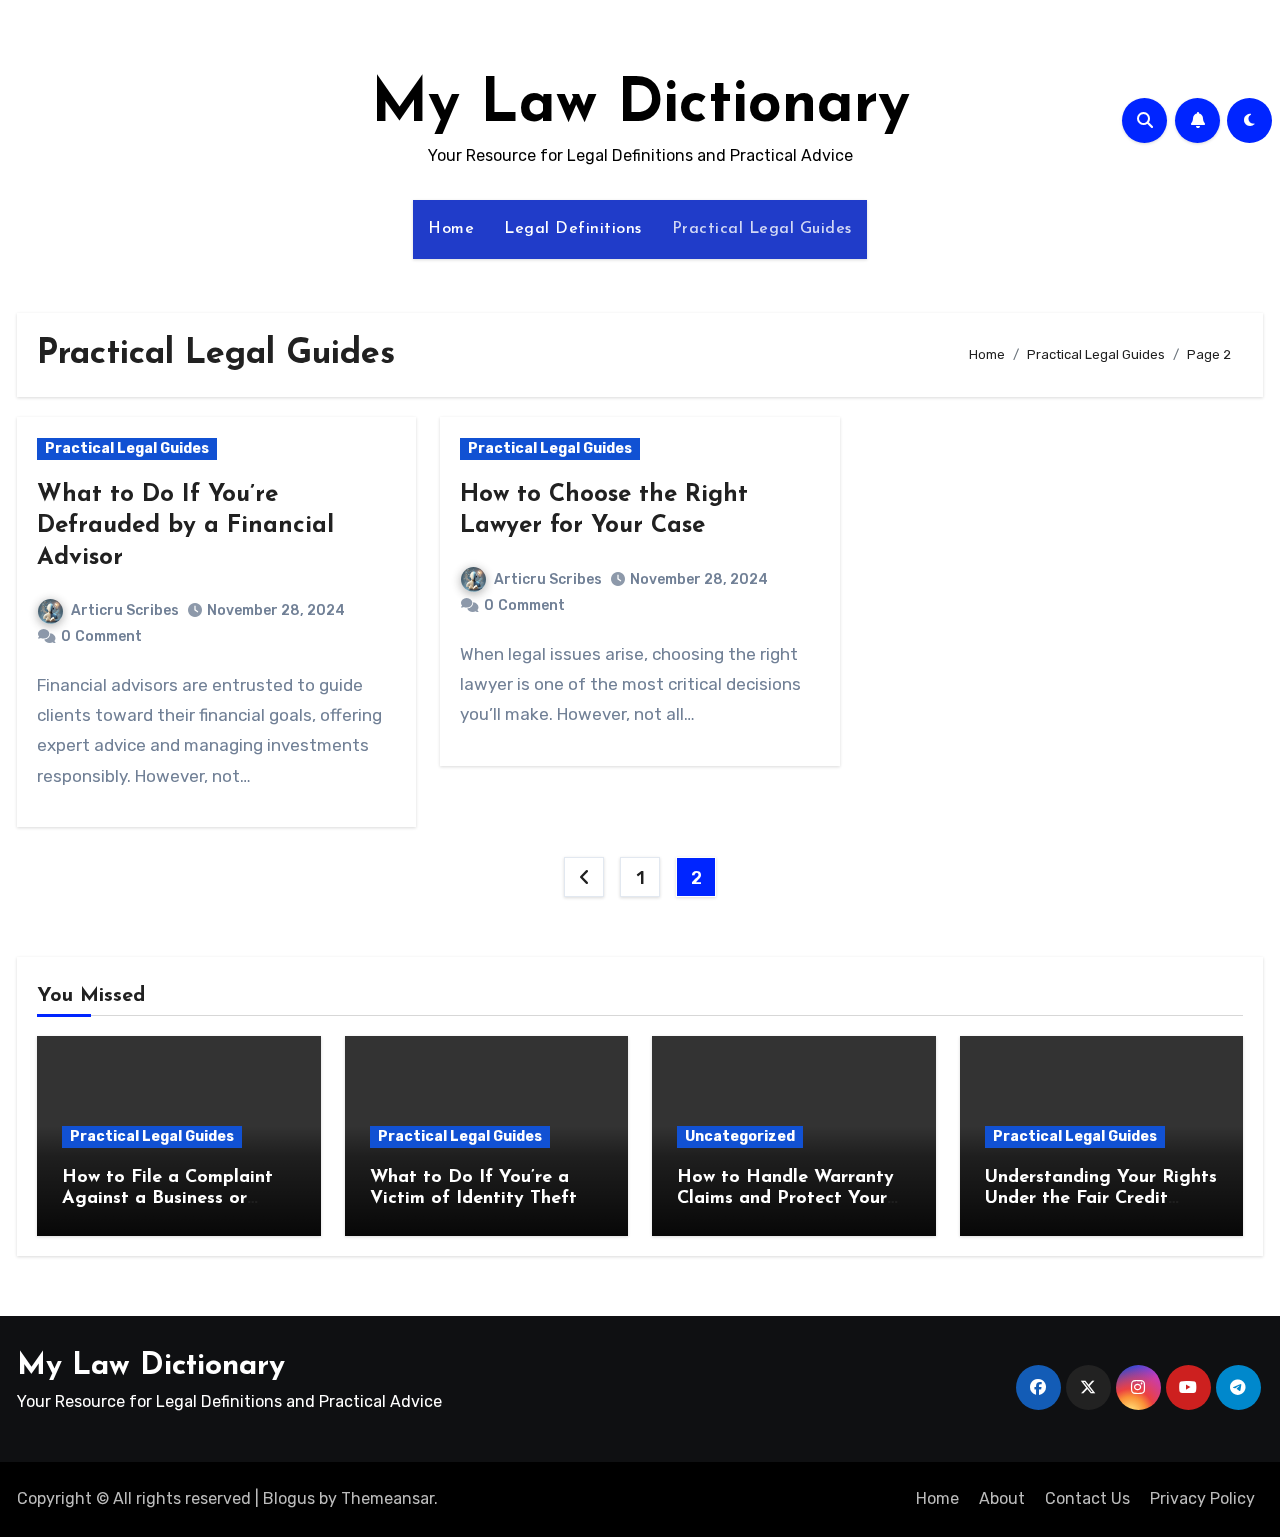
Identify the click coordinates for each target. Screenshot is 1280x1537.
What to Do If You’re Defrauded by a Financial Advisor (185, 526)
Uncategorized (740, 1136)
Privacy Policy (1202, 1498)
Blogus (289, 1498)
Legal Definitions (573, 229)
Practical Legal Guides (762, 229)
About (1002, 1498)
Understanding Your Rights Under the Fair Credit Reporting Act (1101, 1199)
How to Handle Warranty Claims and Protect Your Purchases (785, 1199)
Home (451, 229)
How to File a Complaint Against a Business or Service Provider (167, 1199)
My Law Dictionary (640, 106)
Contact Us (1087, 1498)
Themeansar (387, 1498)
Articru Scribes (125, 610)
